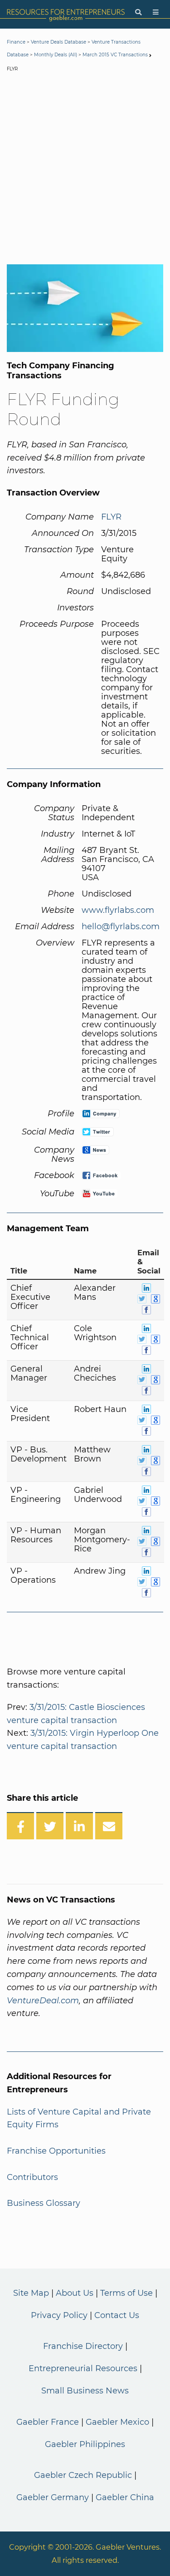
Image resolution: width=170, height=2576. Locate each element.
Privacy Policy (59, 2315)
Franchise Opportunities (56, 2151)
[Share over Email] (109, 1826)
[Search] (138, 12)
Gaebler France (48, 2422)
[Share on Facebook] (20, 1826)
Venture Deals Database (58, 42)
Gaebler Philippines (85, 2444)
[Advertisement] (85, 170)
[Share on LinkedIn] (79, 1826)
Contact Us (117, 2315)
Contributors (32, 2177)
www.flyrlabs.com (118, 910)
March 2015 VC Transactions (115, 55)
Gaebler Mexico (117, 2422)
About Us (75, 2293)
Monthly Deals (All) (56, 55)
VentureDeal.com (43, 2001)
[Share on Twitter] (50, 1826)
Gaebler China (125, 2497)
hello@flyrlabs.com (121, 926)
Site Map (31, 2293)
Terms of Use (126, 2293)
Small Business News (85, 2391)
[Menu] (156, 12)
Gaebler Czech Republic (83, 2475)
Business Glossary (44, 2203)
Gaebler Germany (53, 2497)
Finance (16, 42)
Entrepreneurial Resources (83, 2368)
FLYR (111, 517)
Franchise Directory (83, 2346)
